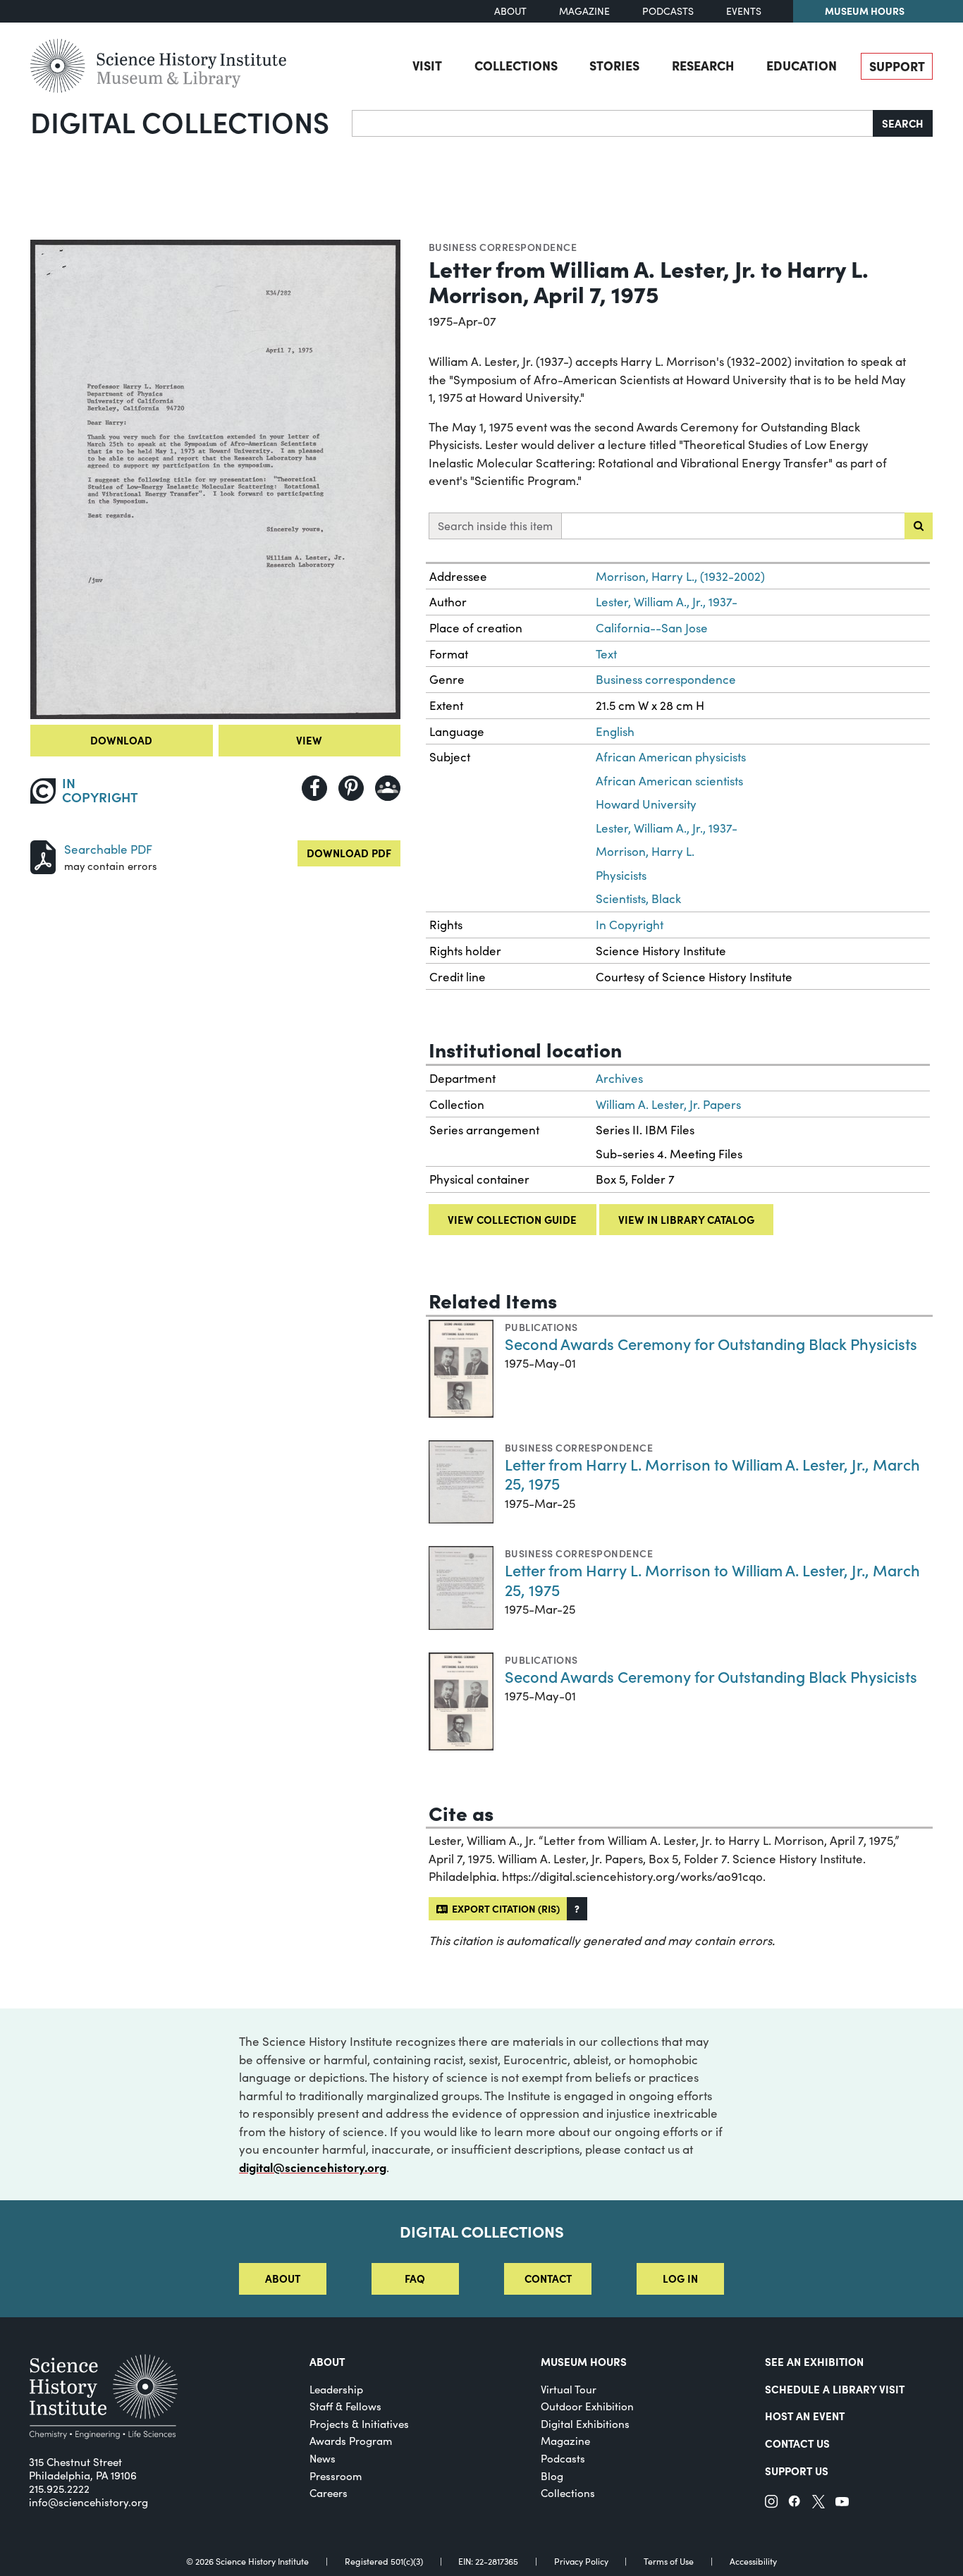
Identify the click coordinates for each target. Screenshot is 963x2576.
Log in (680, 2278)
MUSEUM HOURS (584, 2361)
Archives (619, 1078)
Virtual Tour (569, 2389)
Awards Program (351, 2441)
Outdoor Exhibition (587, 2406)
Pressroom (336, 2476)
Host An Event (805, 2416)
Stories (614, 65)
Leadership (336, 2389)
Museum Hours (865, 11)
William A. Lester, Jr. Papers (668, 1104)
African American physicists (671, 757)
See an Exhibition (814, 2361)
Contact (548, 2278)
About (510, 11)
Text (606, 654)
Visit (427, 65)
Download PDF (349, 853)
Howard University (646, 804)
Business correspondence (503, 247)
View (309, 740)
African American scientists (669, 781)
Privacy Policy (581, 2561)
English (615, 731)
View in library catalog (686, 1219)
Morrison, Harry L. (645, 851)
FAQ (415, 2278)
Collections (516, 65)
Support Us (797, 2471)
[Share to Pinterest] (351, 788)
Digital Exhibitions (585, 2424)
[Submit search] (919, 526)
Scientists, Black (638, 898)
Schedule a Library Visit (835, 2389)
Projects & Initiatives (359, 2424)
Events (744, 11)
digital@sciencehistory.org (313, 2167)
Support (897, 66)
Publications (541, 1327)
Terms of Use (669, 2561)
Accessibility (753, 2561)
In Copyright (630, 925)
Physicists (621, 875)
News (323, 2458)
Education (802, 65)
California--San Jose (652, 628)
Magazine (584, 11)
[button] (577, 1909)
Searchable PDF (108, 849)
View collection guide (512, 1219)
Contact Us (797, 2443)
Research (703, 65)
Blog (552, 2476)
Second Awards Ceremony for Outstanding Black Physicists (711, 1343)
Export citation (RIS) (504, 1908)
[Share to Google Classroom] (388, 788)
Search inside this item (495, 526)
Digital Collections (180, 121)
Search (903, 123)
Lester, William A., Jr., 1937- (667, 602)
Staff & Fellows (345, 2406)
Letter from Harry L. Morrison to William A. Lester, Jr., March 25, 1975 (712, 1474)
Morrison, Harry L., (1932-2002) (680, 576)
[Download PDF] (43, 855)
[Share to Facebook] (314, 788)
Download (121, 740)
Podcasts (668, 11)
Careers (329, 2493)
